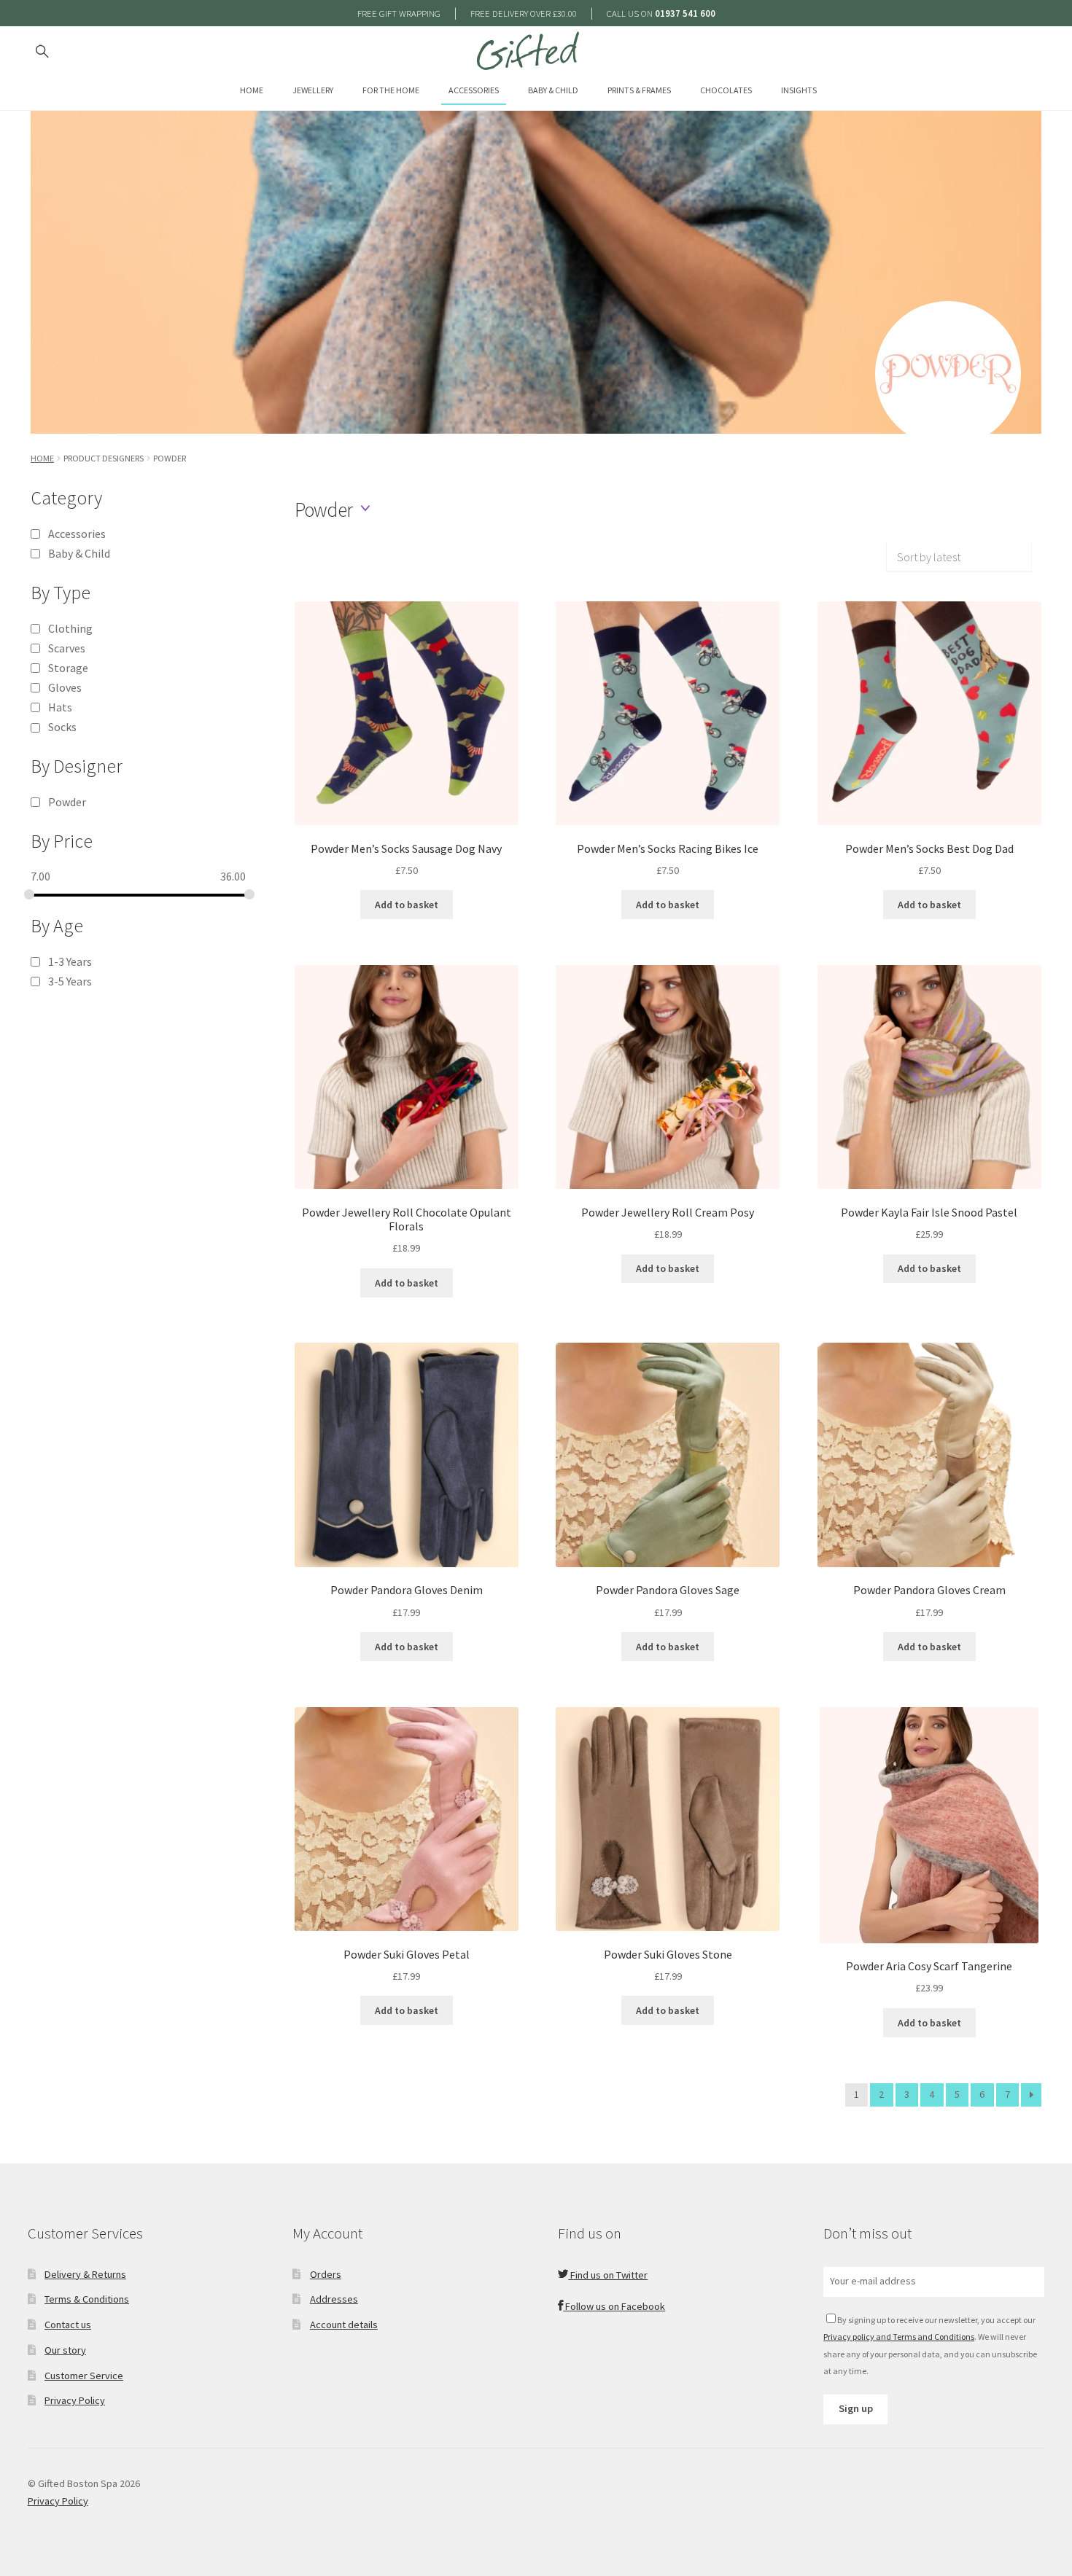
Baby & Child (553, 90)
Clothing (70, 628)
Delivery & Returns (85, 2274)
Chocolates (726, 90)
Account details (344, 2325)
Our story (65, 2350)
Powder (67, 802)
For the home (391, 90)
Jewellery (313, 90)
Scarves (67, 648)
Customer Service (84, 2376)
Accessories (474, 90)
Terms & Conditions (87, 2299)
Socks (62, 727)
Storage (68, 668)
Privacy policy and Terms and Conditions (899, 2337)
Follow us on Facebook (614, 2306)
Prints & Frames (639, 90)
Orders (326, 2274)
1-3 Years (70, 961)
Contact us (68, 2325)
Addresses (334, 2299)
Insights (799, 90)
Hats (60, 707)
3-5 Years (70, 981)
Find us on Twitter (608, 2275)
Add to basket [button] (407, 905)
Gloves (65, 687)
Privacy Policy (75, 2400)
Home (252, 90)
